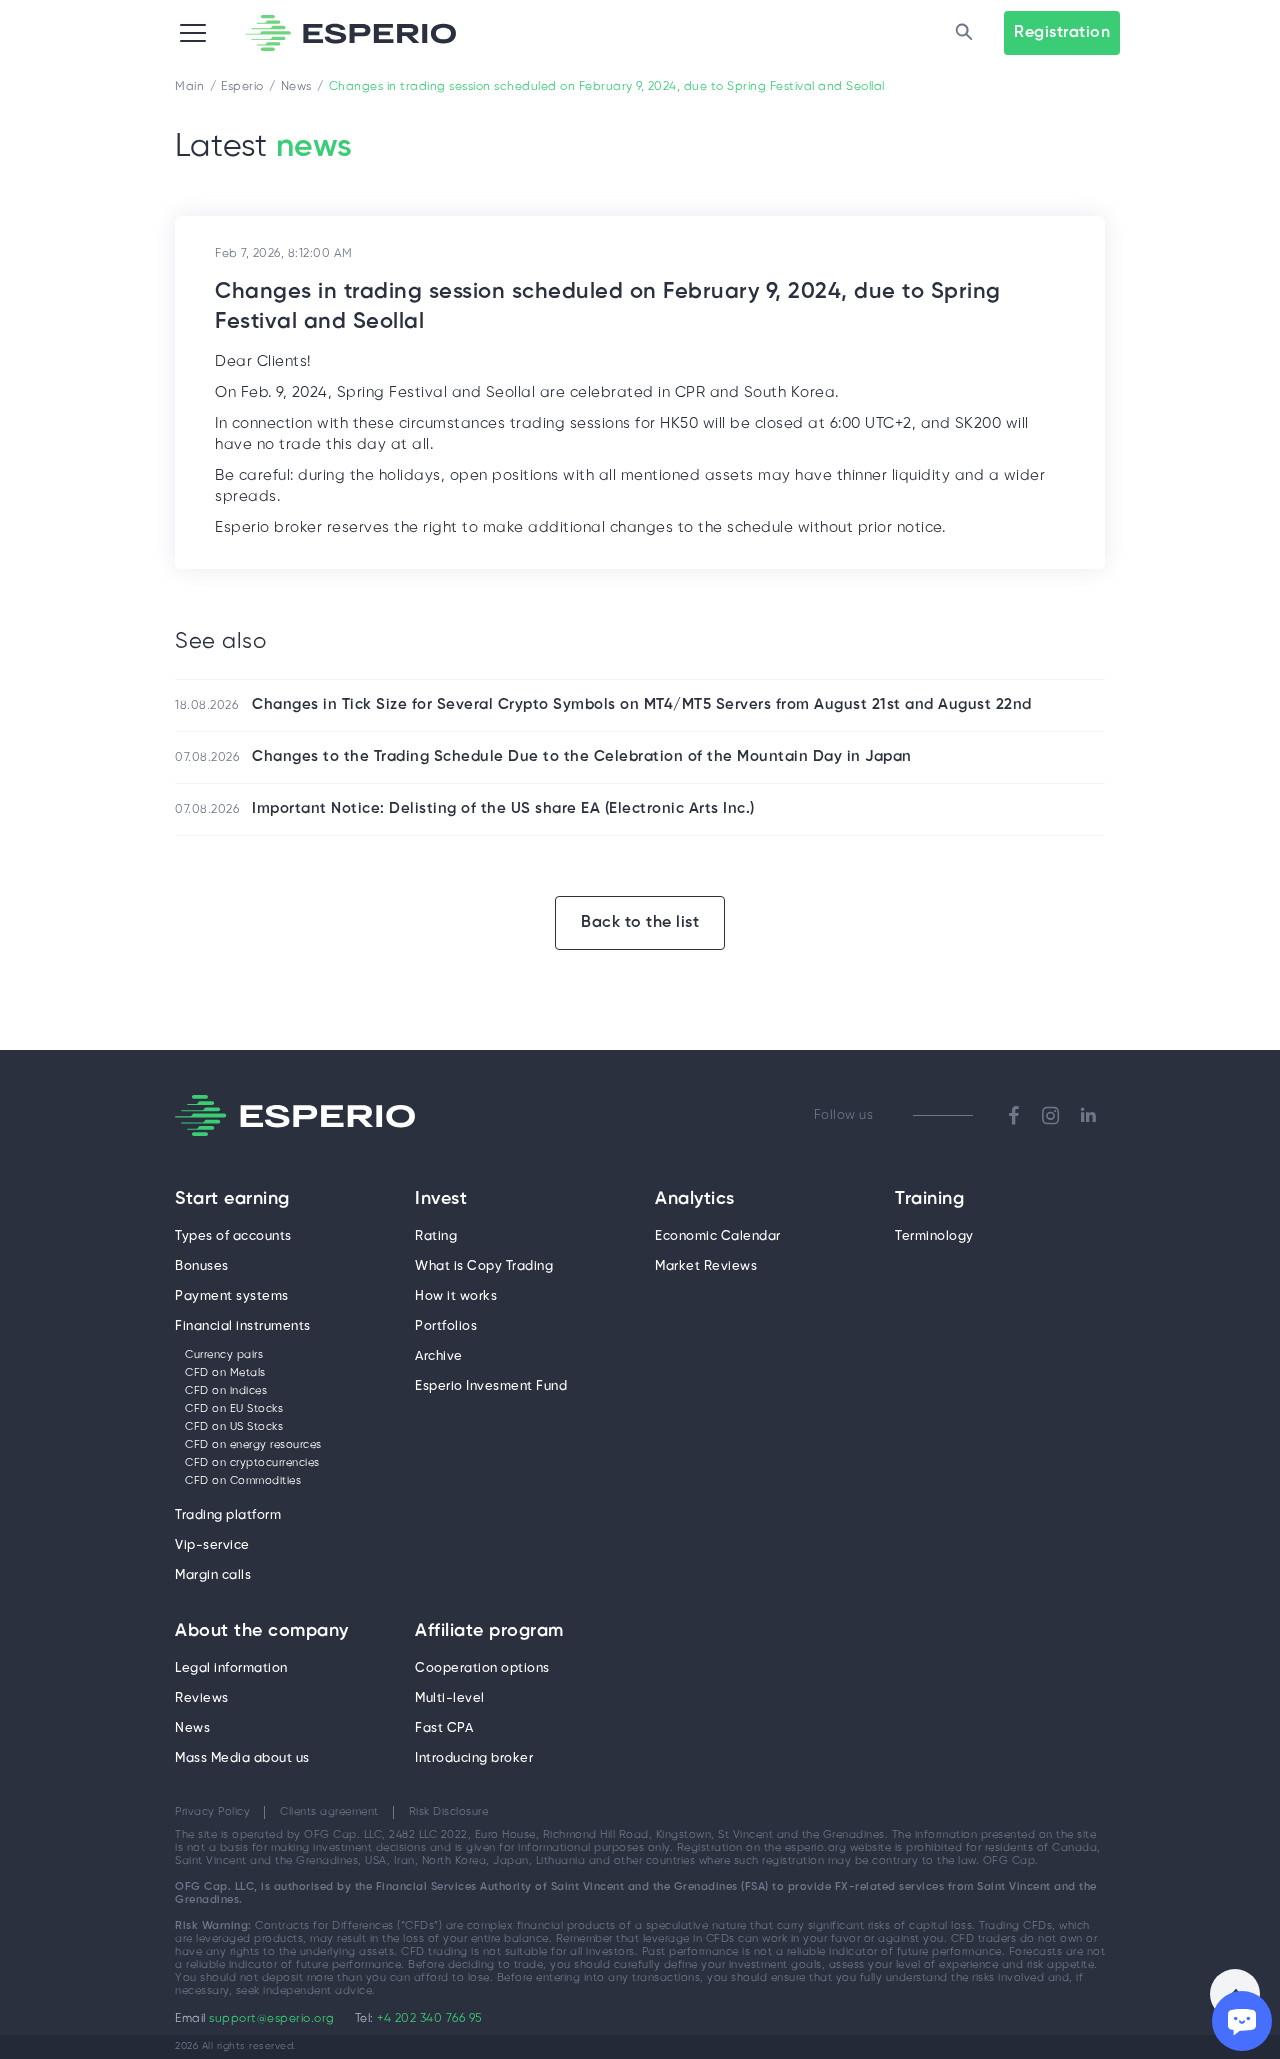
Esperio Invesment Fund (491, 1386)
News (192, 1728)
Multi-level (450, 1698)
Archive (439, 1356)
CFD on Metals (225, 1373)
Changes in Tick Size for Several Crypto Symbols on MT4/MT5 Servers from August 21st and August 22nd (642, 705)
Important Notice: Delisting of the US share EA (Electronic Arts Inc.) (503, 809)
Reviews (202, 1698)
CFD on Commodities (243, 1481)
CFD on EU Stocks (234, 1409)
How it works (456, 1296)
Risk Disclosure (449, 1812)
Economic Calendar (718, 1236)
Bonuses (202, 1266)
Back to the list (640, 922)
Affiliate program (489, 1632)
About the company (262, 1632)
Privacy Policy (212, 1812)
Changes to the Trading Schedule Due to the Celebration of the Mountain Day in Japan (582, 757)
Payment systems (232, 1296)
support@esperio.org (272, 2018)
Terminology (934, 1236)
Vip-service (212, 1545)
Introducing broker (474, 1758)
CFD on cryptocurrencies (252, 1463)
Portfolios (446, 1326)
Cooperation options (482, 1668)
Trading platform (228, 1515)
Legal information (231, 1668)
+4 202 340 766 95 (429, 2018)
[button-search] (964, 33)
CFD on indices (226, 1391)
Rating (436, 1236)
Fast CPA (444, 1728)
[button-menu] (193, 33)
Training (929, 1200)
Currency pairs (224, 1355)
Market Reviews (706, 1266)
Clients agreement (329, 1812)
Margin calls (213, 1575)
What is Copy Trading (484, 1266)
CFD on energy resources (253, 1445)
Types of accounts (233, 1236)
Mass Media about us (242, 1758)
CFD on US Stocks (234, 1427)
